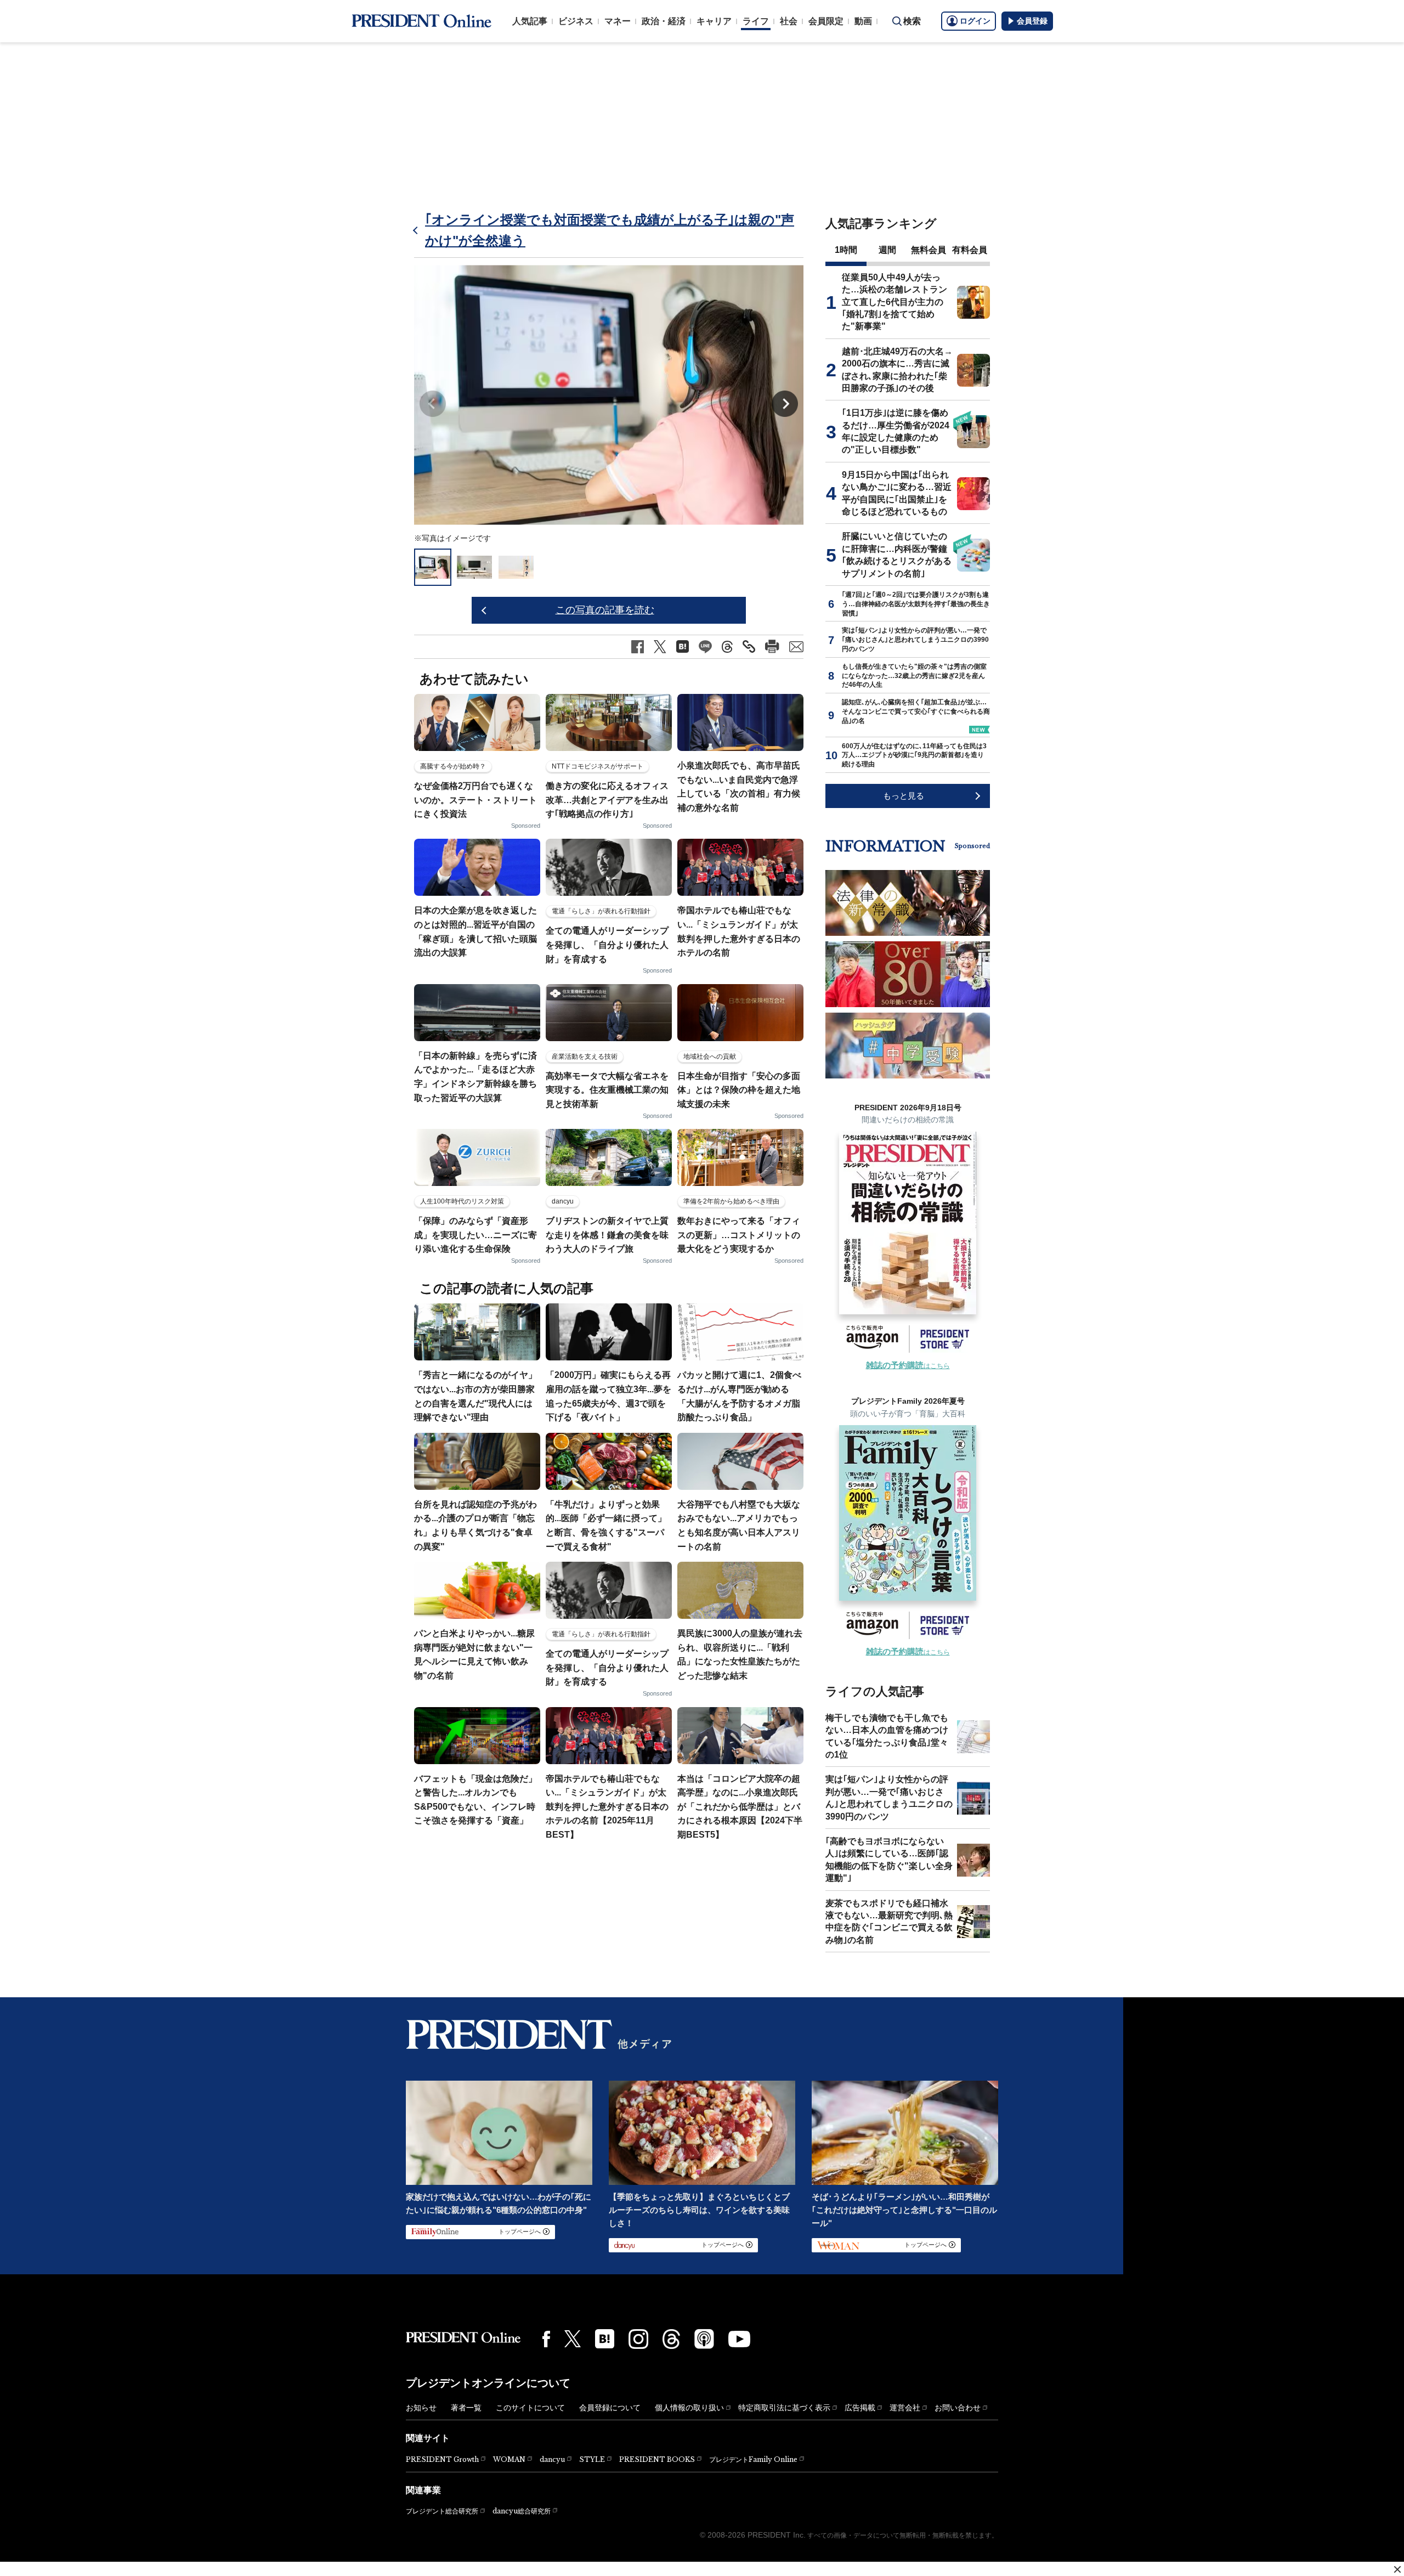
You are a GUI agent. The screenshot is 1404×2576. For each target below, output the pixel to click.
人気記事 (530, 21)
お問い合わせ (958, 2408)
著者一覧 (466, 2408)
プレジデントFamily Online (753, 2459)
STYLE (592, 2459)
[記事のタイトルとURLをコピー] (749, 646)
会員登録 (1032, 21)
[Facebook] (546, 2339)
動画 (863, 21)
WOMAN (509, 2459)
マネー (618, 21)
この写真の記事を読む (605, 610)
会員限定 (826, 21)
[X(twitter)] (573, 2339)
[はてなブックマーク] (605, 2339)
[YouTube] (739, 2339)
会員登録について (610, 2408)
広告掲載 (860, 2408)
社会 (789, 21)
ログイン (975, 21)
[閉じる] (1397, 2569)
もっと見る (904, 796)
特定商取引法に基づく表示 (784, 2408)
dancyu (552, 2459)
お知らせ (421, 2408)
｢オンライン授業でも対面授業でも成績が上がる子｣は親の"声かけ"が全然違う (610, 230)
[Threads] (671, 2339)
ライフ (756, 21)
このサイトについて (530, 2408)
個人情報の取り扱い (689, 2408)
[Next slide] (785, 404)
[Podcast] (704, 2338)
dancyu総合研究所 (522, 2511)
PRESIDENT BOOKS (657, 2459)
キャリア (714, 21)
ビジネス (576, 21)
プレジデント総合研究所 (442, 2511)
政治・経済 (664, 21)
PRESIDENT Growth (442, 2459)
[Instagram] (638, 2339)
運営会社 (905, 2408)
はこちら (908, 1366)
